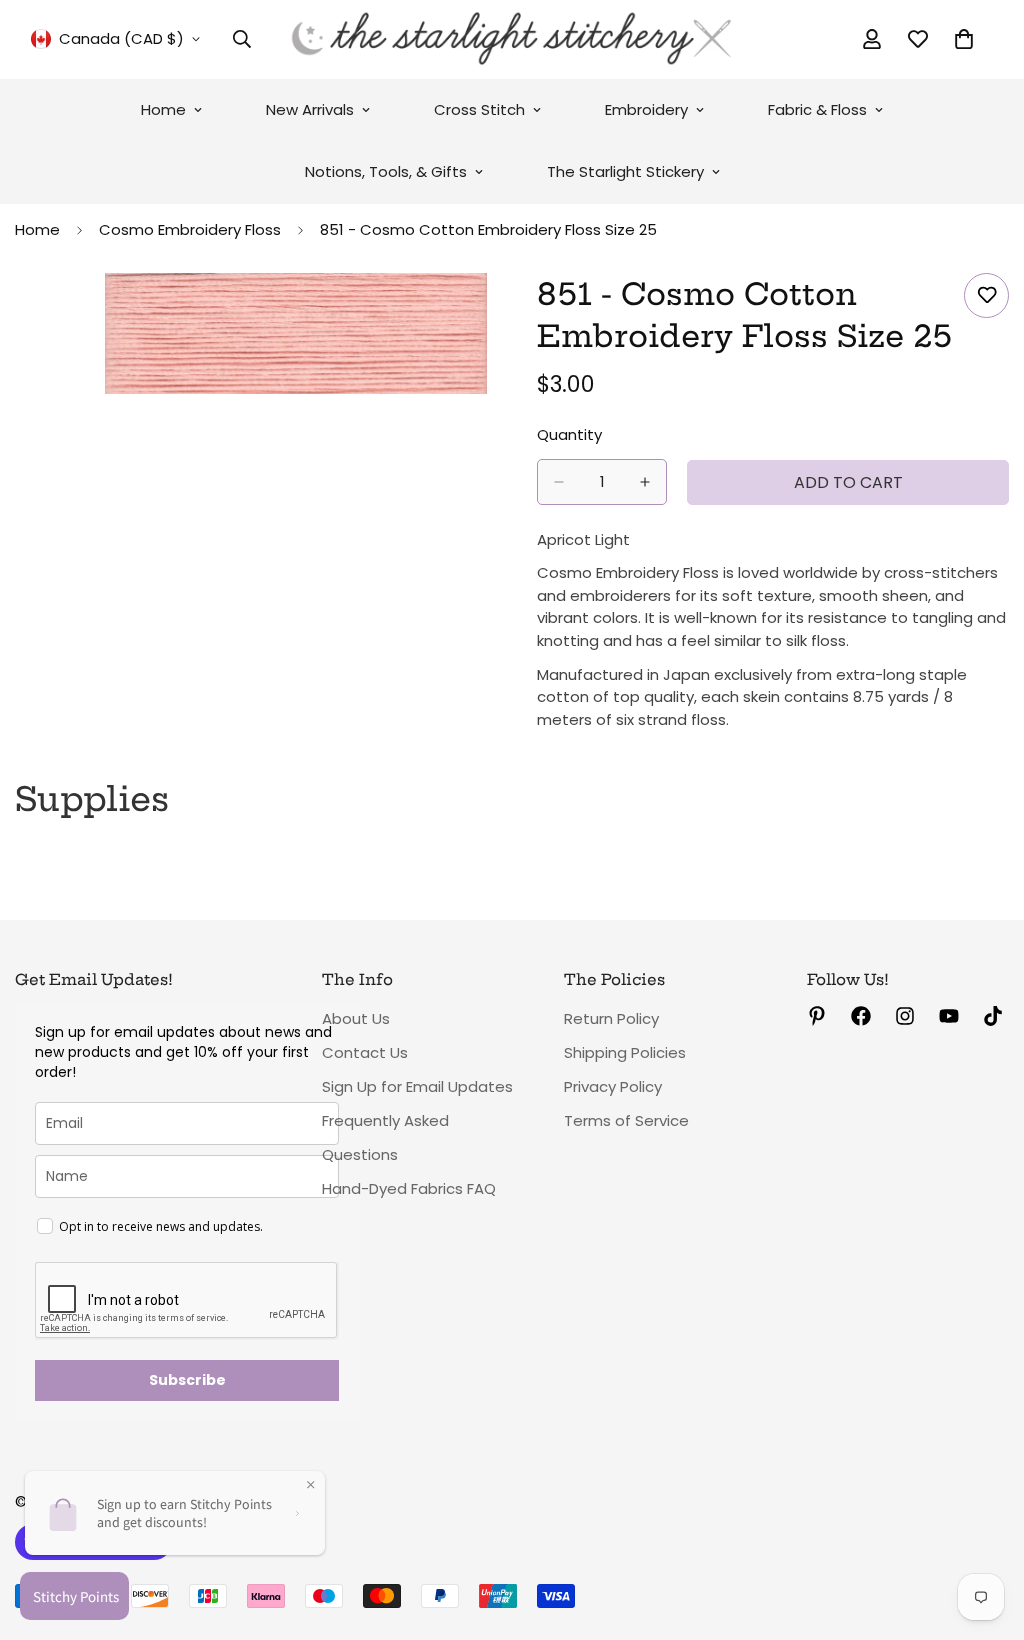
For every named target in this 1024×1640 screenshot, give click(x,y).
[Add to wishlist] (986, 295)
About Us (356, 1018)
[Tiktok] (993, 1016)
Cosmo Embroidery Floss (190, 229)
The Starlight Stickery (625, 171)
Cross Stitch (479, 109)
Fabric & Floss (817, 109)
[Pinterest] (817, 1016)
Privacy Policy (613, 1086)
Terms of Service (626, 1120)
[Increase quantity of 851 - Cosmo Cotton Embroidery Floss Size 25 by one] (645, 482)
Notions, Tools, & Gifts (386, 171)
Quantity (569, 434)
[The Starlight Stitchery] (512, 39)
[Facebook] (861, 1016)
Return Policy (611, 1018)
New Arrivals (310, 109)
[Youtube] (949, 1016)
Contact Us (365, 1052)
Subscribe (187, 1380)
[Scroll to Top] (985, 1531)
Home (163, 109)
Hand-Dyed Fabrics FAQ (409, 1188)
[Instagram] (905, 1016)
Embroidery (646, 109)
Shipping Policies (625, 1052)
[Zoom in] (469, 315)
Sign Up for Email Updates (417, 1086)
